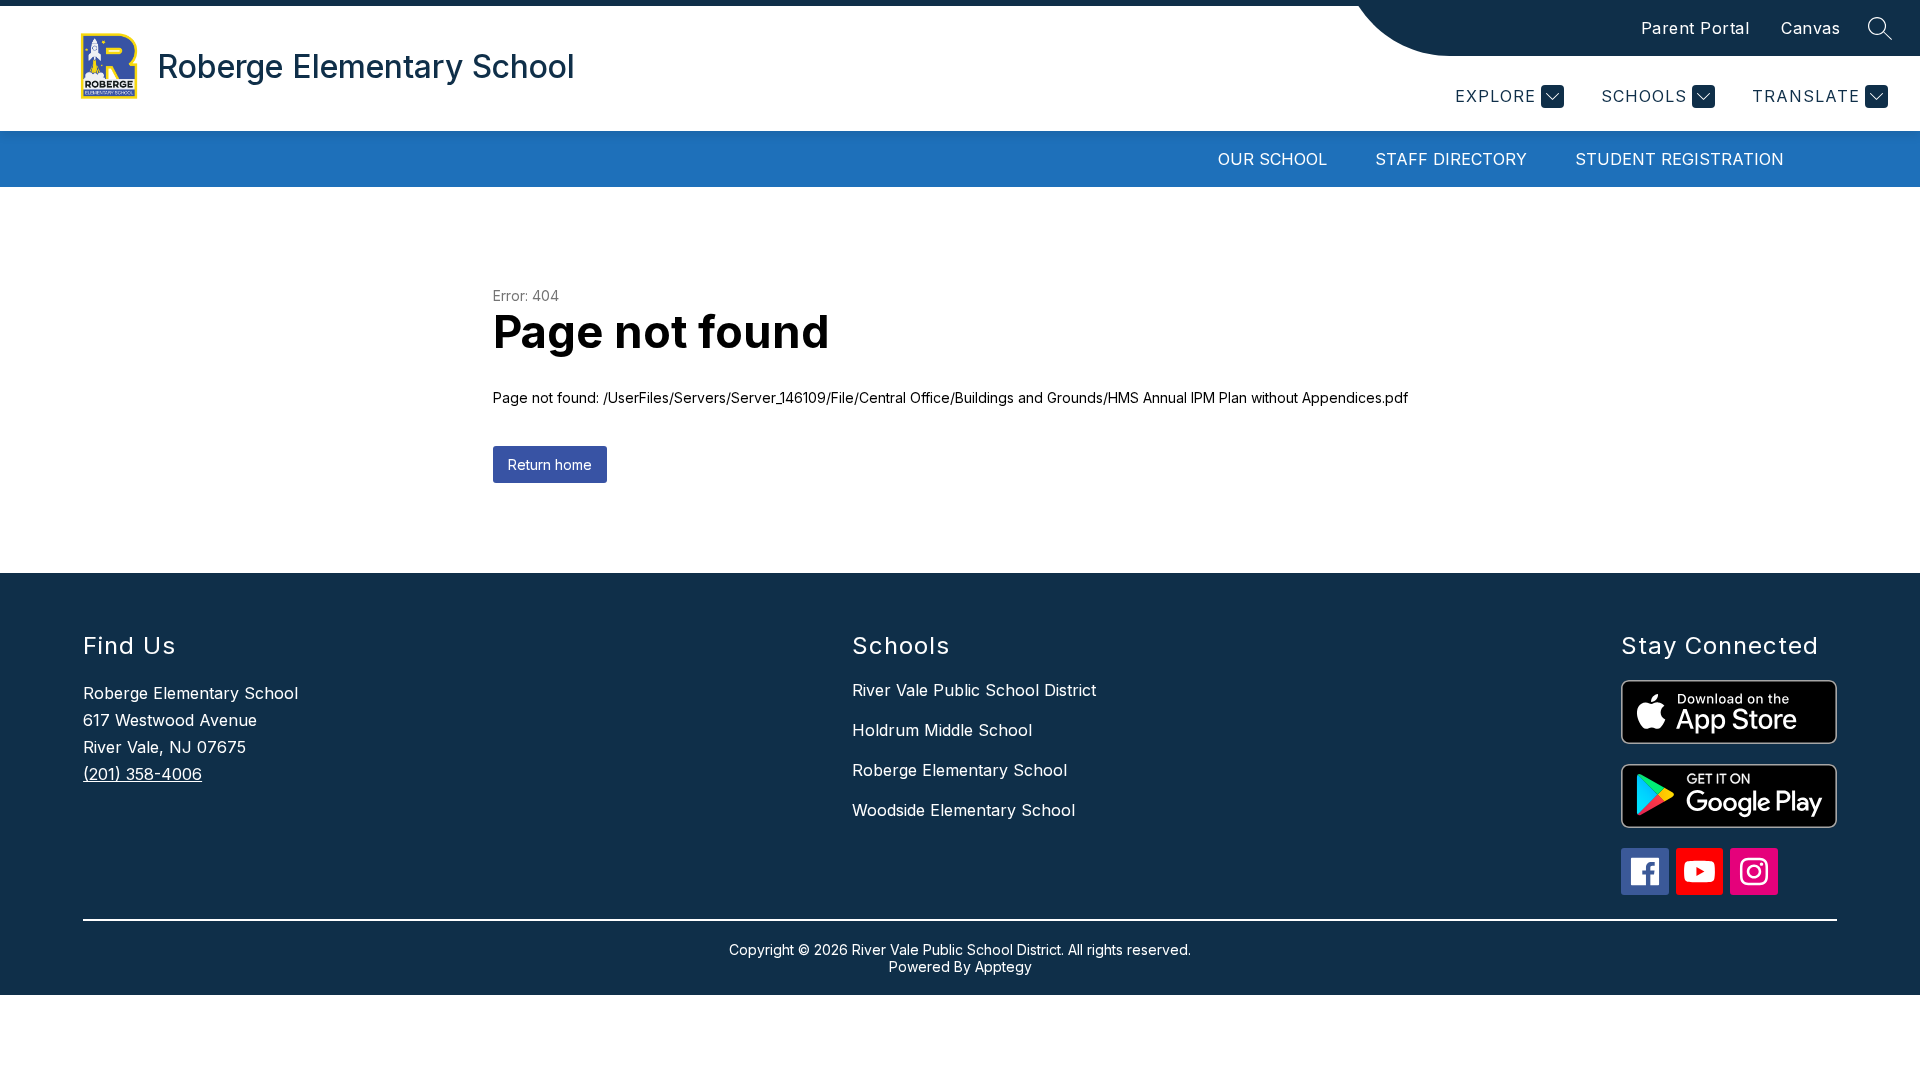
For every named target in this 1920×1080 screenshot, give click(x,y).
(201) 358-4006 (142, 774)
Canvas (1810, 28)
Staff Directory (1451, 159)
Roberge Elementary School (959, 770)
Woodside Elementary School (963, 810)
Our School (1272, 159)
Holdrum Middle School (942, 730)
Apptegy (1003, 966)
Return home (550, 464)
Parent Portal (1695, 28)
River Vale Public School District (974, 690)
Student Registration (1679, 159)
